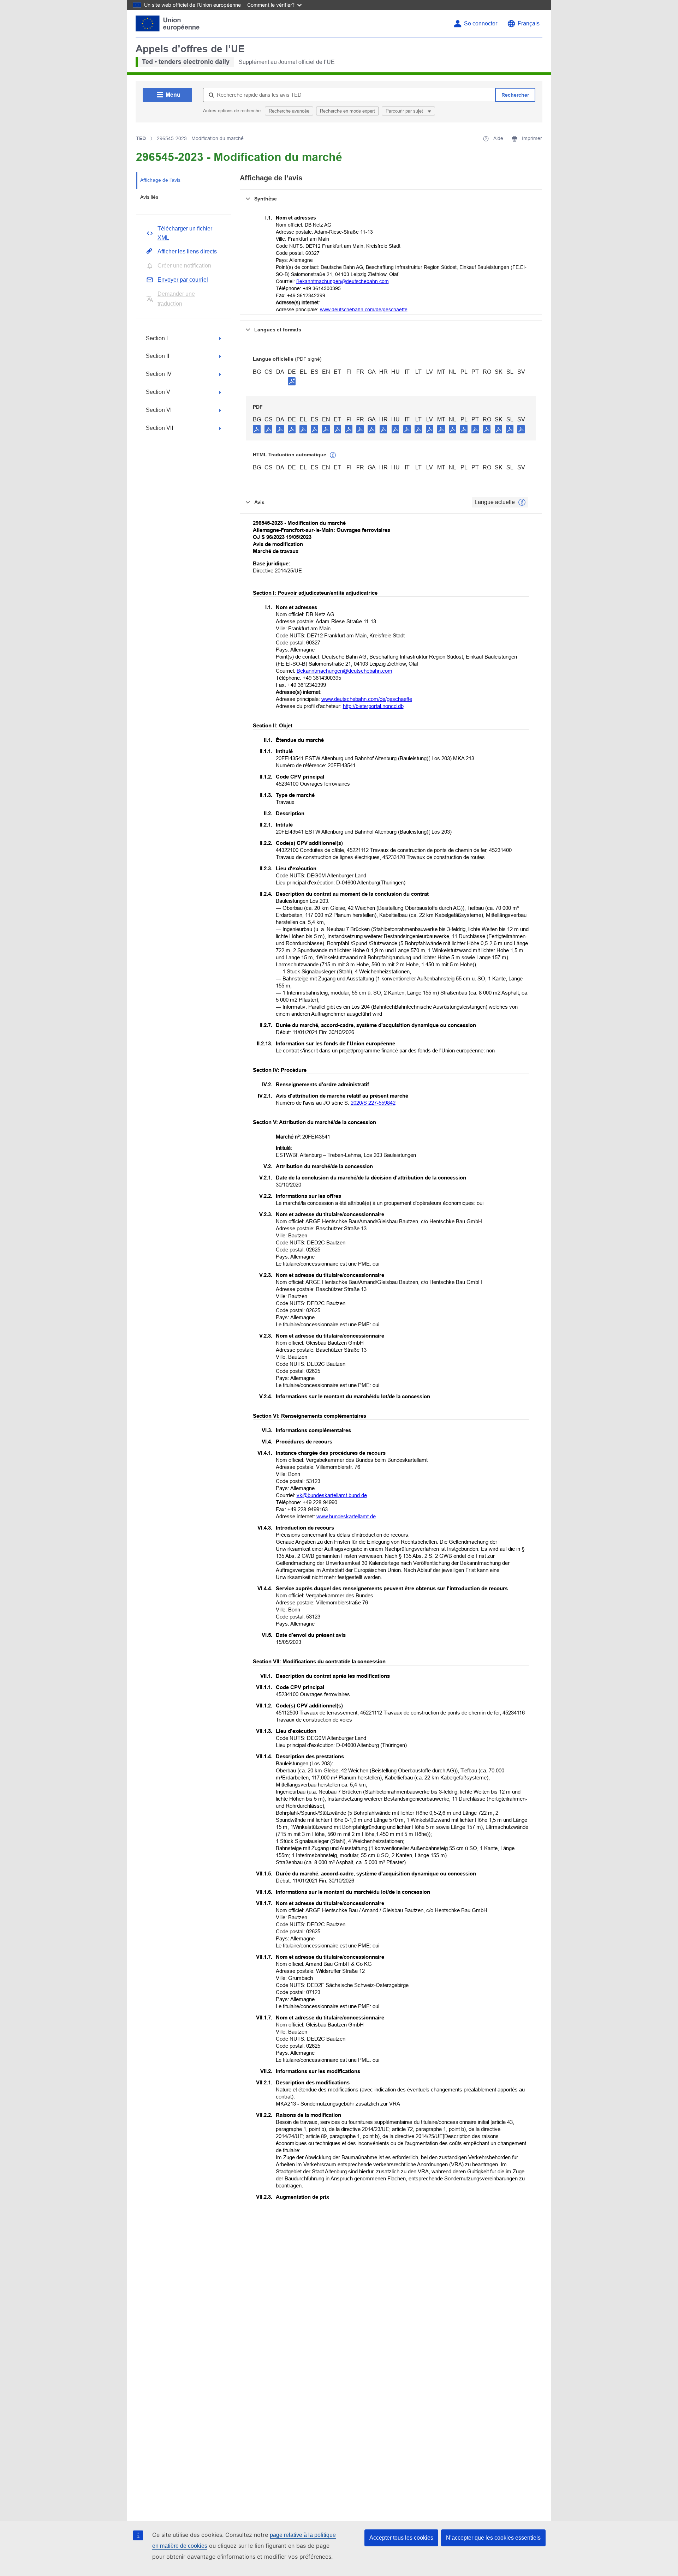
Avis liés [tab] (149, 197)
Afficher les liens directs (187, 251)
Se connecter (481, 23)
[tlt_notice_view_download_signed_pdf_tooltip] (292, 381)
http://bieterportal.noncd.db (373, 706)
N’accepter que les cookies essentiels (493, 2538)
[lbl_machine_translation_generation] (333, 455)
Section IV (159, 374)
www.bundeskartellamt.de (346, 1516)
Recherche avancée (289, 111)
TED (141, 138)
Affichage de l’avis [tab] (160, 180)
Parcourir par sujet (405, 111)
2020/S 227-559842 (373, 1103)
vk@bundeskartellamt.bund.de (332, 1495)
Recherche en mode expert (347, 111)
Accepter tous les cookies (401, 2538)
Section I (157, 338)
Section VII (159, 428)
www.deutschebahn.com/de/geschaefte (364, 310)
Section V (158, 392)
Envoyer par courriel (183, 280)
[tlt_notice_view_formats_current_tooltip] (522, 502)
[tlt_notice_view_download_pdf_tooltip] (257, 429)
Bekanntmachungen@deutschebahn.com (343, 281)
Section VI (159, 410)
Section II (157, 356)
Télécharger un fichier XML (185, 233)
